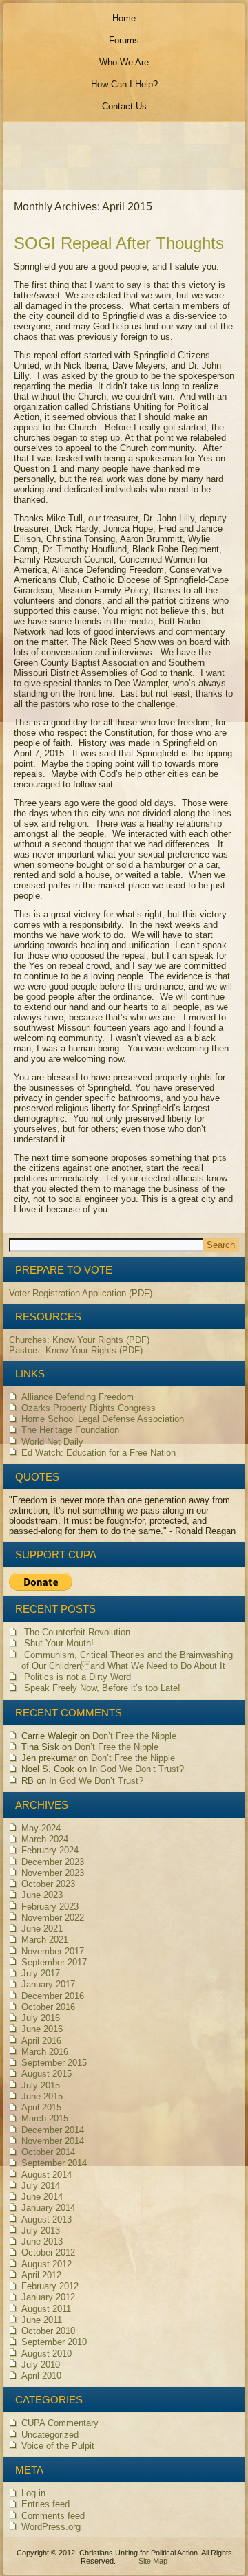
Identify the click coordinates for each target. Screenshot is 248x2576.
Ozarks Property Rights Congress (89, 1408)
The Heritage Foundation (70, 1430)
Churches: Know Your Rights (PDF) (79, 1340)
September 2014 (54, 2163)
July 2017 (41, 1973)
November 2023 (53, 1873)
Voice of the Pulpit (58, 2446)
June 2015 (42, 2096)
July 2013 (41, 2230)
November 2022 (53, 1918)
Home (124, 18)
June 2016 (42, 2029)
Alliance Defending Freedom (77, 1397)
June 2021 (42, 1929)
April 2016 (41, 2041)
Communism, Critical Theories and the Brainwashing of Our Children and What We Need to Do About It (127, 1660)
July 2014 (41, 2186)
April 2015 (41, 2107)
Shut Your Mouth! (59, 1643)
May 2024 (41, 1828)
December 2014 (53, 2130)
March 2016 (45, 2052)
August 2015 (46, 2074)
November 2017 (53, 1951)
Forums (124, 40)
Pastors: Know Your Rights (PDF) (76, 1350)
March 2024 (45, 1839)
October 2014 (48, 2152)
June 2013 (42, 2241)
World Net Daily (52, 1442)
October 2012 (48, 2252)
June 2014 (42, 2197)
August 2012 (46, 2264)
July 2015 (41, 2085)
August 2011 (46, 2309)
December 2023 (53, 1862)
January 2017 (48, 1984)
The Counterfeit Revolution (77, 1632)
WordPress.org (51, 2527)
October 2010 (48, 2331)
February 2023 (50, 1907)
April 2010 (41, 2376)
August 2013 (46, 2219)
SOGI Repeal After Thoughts (119, 243)
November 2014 (53, 2141)
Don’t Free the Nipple (134, 1736)
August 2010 (46, 2354)
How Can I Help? (124, 84)
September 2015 (54, 2063)
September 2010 (54, 2342)
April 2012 (41, 2275)
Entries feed (45, 2504)
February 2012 (50, 2286)
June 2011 (42, 2320)
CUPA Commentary (60, 2423)
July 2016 (41, 2018)
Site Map (153, 2561)
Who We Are (124, 62)
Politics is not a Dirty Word (77, 1677)
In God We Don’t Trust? (137, 1769)
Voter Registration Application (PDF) (81, 1293)
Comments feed (53, 2516)
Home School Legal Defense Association (103, 1419)
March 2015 (45, 2118)
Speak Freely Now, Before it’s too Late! (102, 1688)
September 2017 (54, 1962)
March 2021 (45, 1940)
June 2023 (42, 1895)
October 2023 (48, 1884)
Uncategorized (50, 2435)
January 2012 (48, 2297)
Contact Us (124, 106)
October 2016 (48, 2007)
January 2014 (48, 2208)
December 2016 (53, 1996)
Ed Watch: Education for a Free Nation (99, 1453)
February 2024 (50, 1850)
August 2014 (46, 2175)
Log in (33, 2493)
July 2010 (41, 2365)
